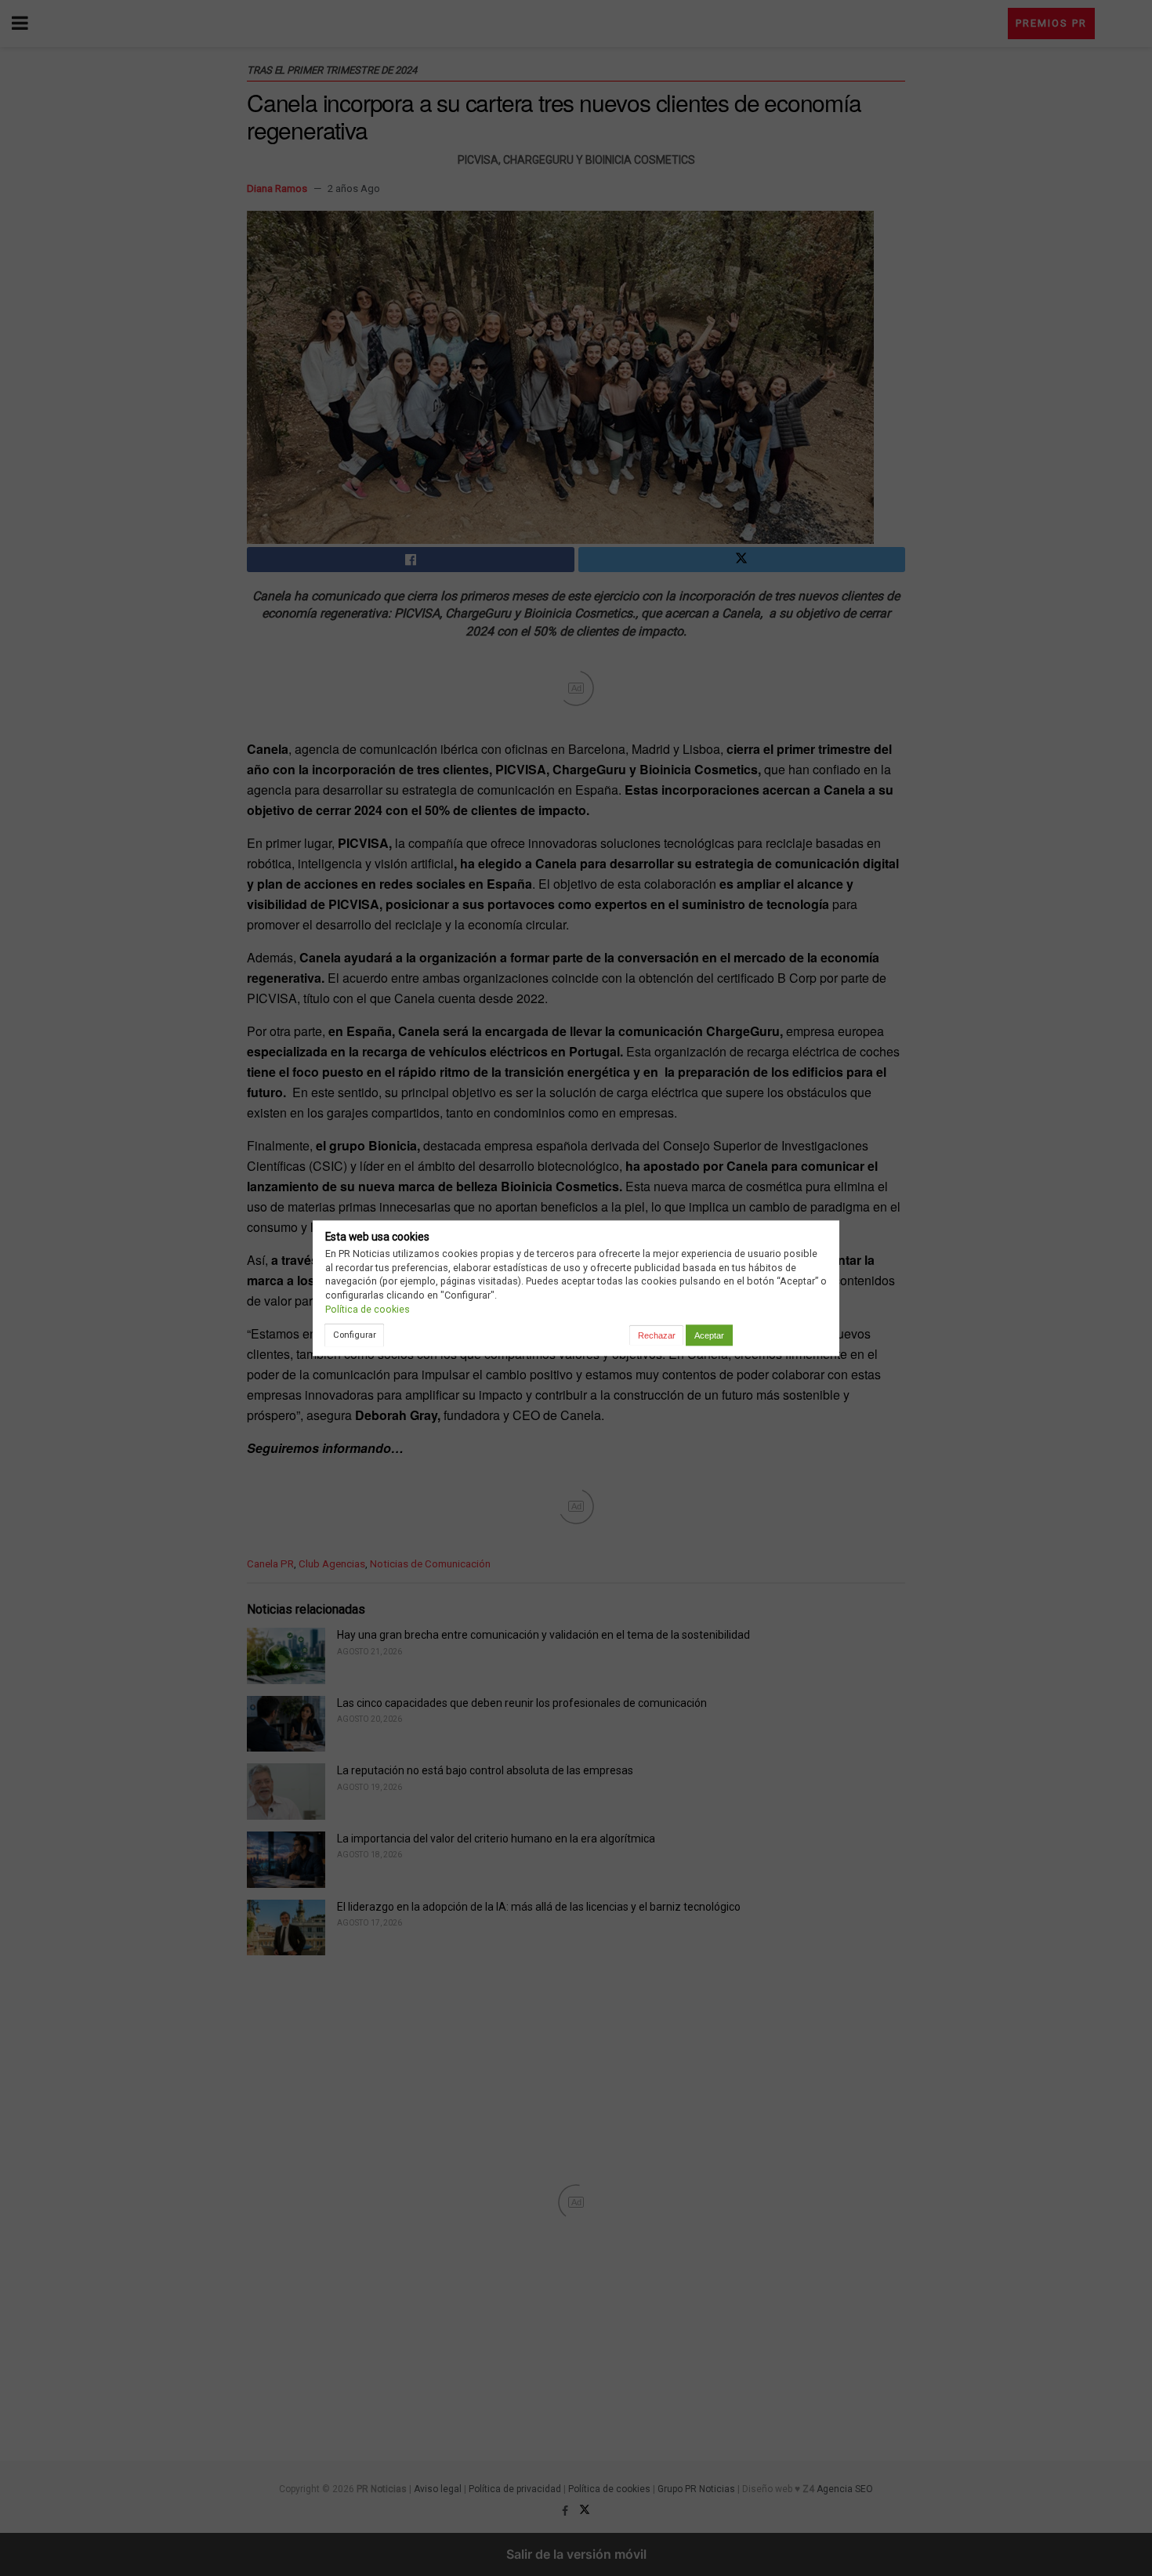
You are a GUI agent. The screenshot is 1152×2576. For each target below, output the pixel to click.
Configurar (355, 1335)
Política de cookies (368, 1309)
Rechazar (657, 1335)
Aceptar (709, 1335)
